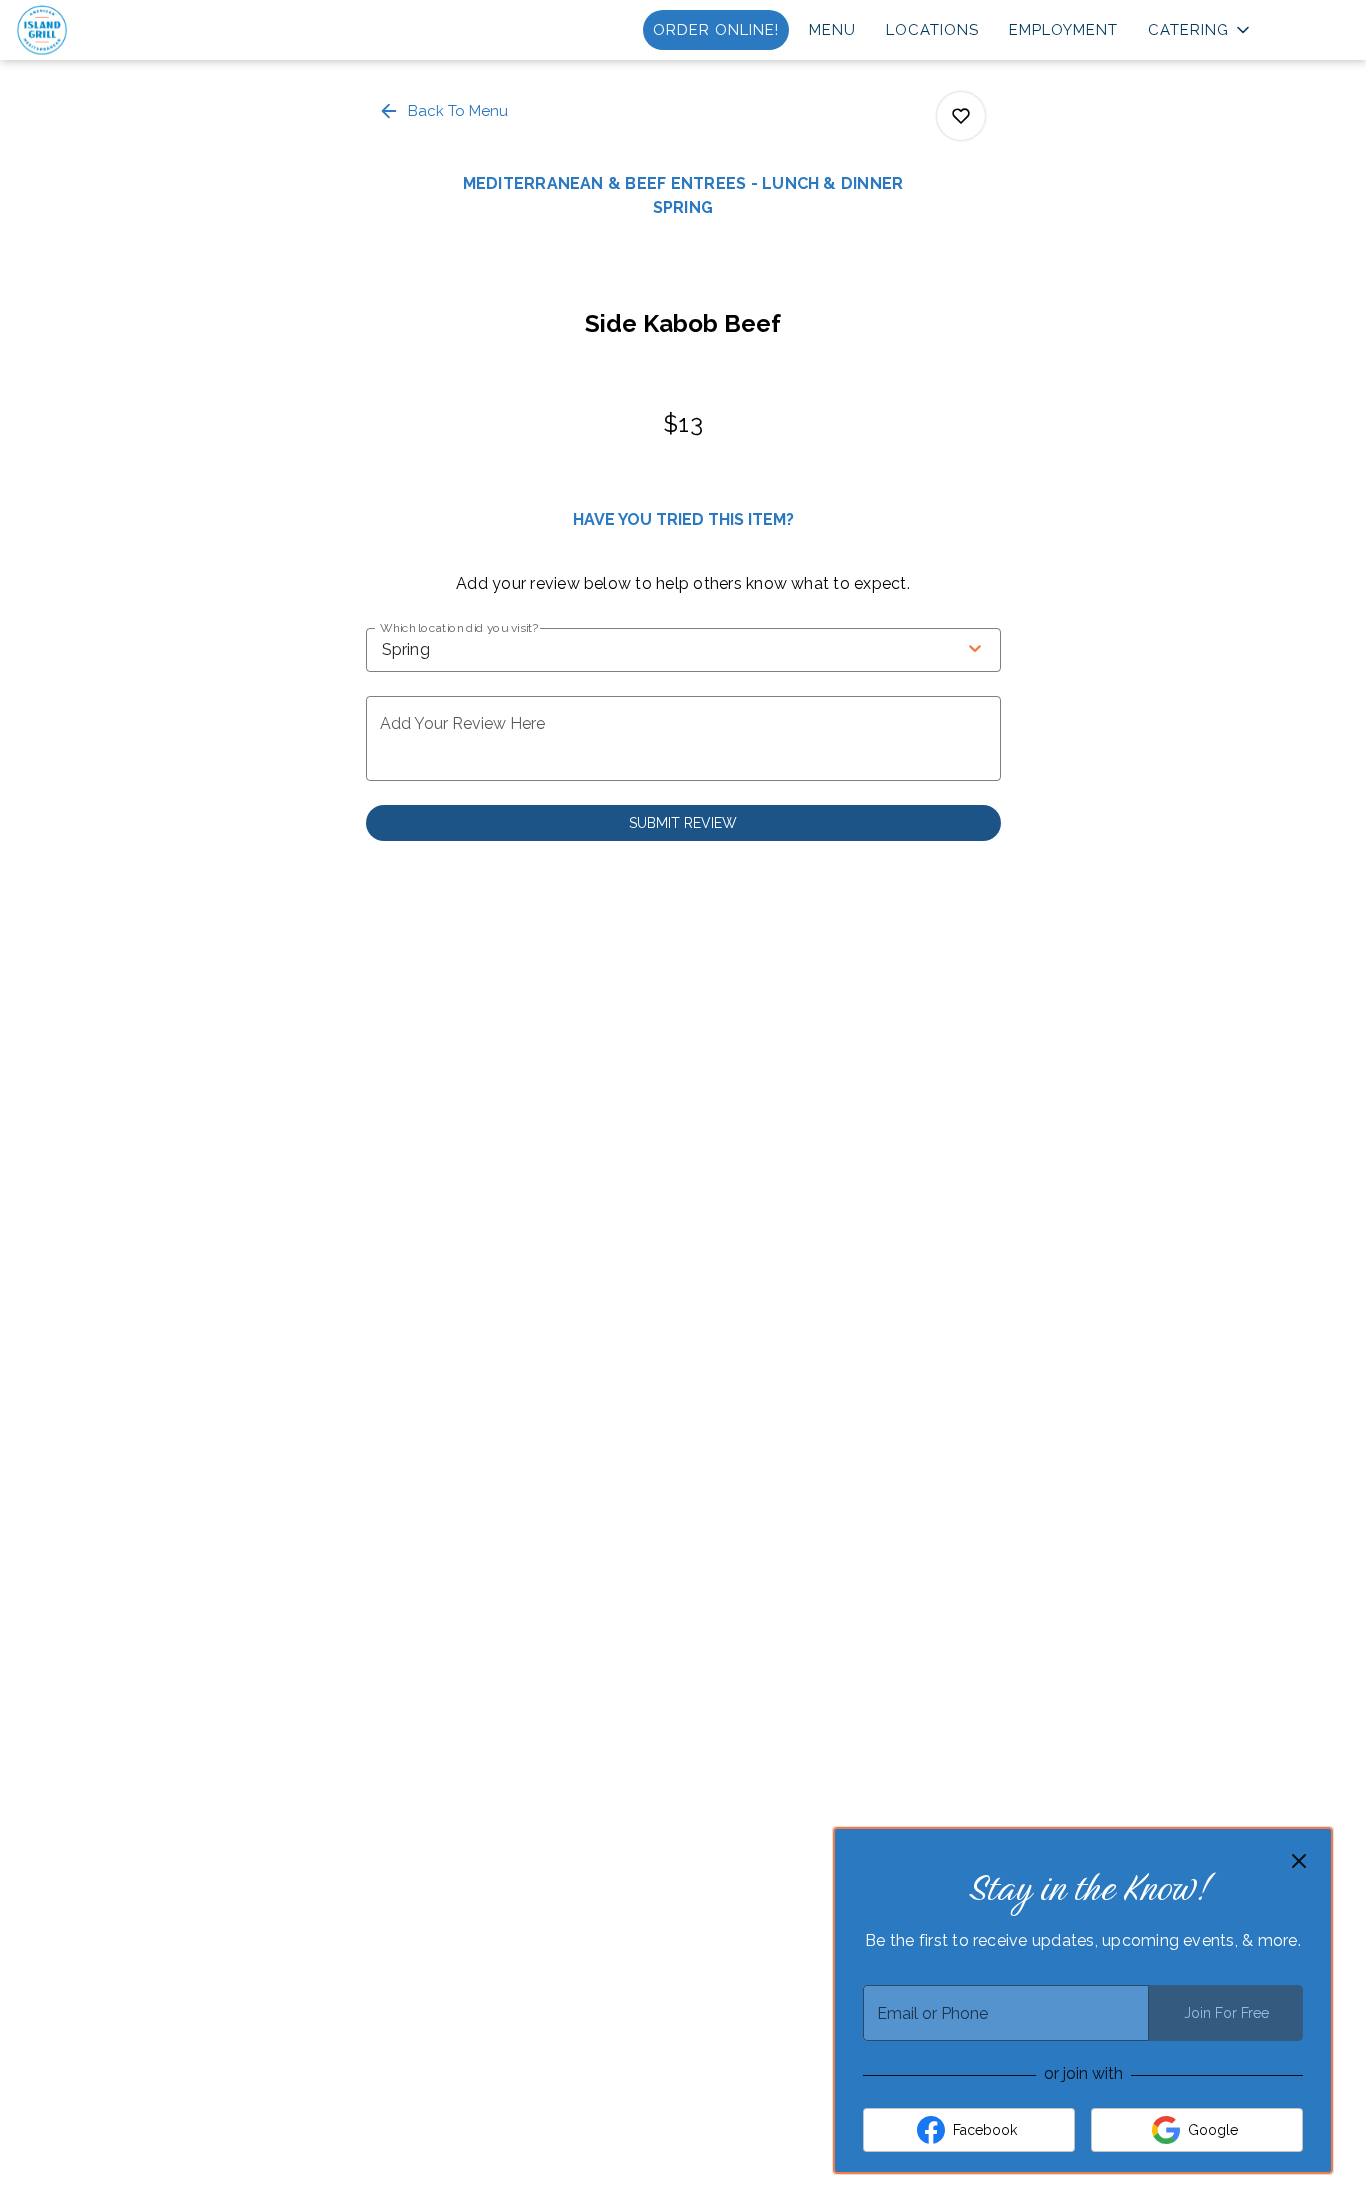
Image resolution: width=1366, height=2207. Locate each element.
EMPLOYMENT (1063, 30)
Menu (832, 30)
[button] (1200, 30)
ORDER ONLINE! (716, 30)
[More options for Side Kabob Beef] (961, 116)
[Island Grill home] (106, 30)
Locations (932, 30)
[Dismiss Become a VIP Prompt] (1299, 1861)
